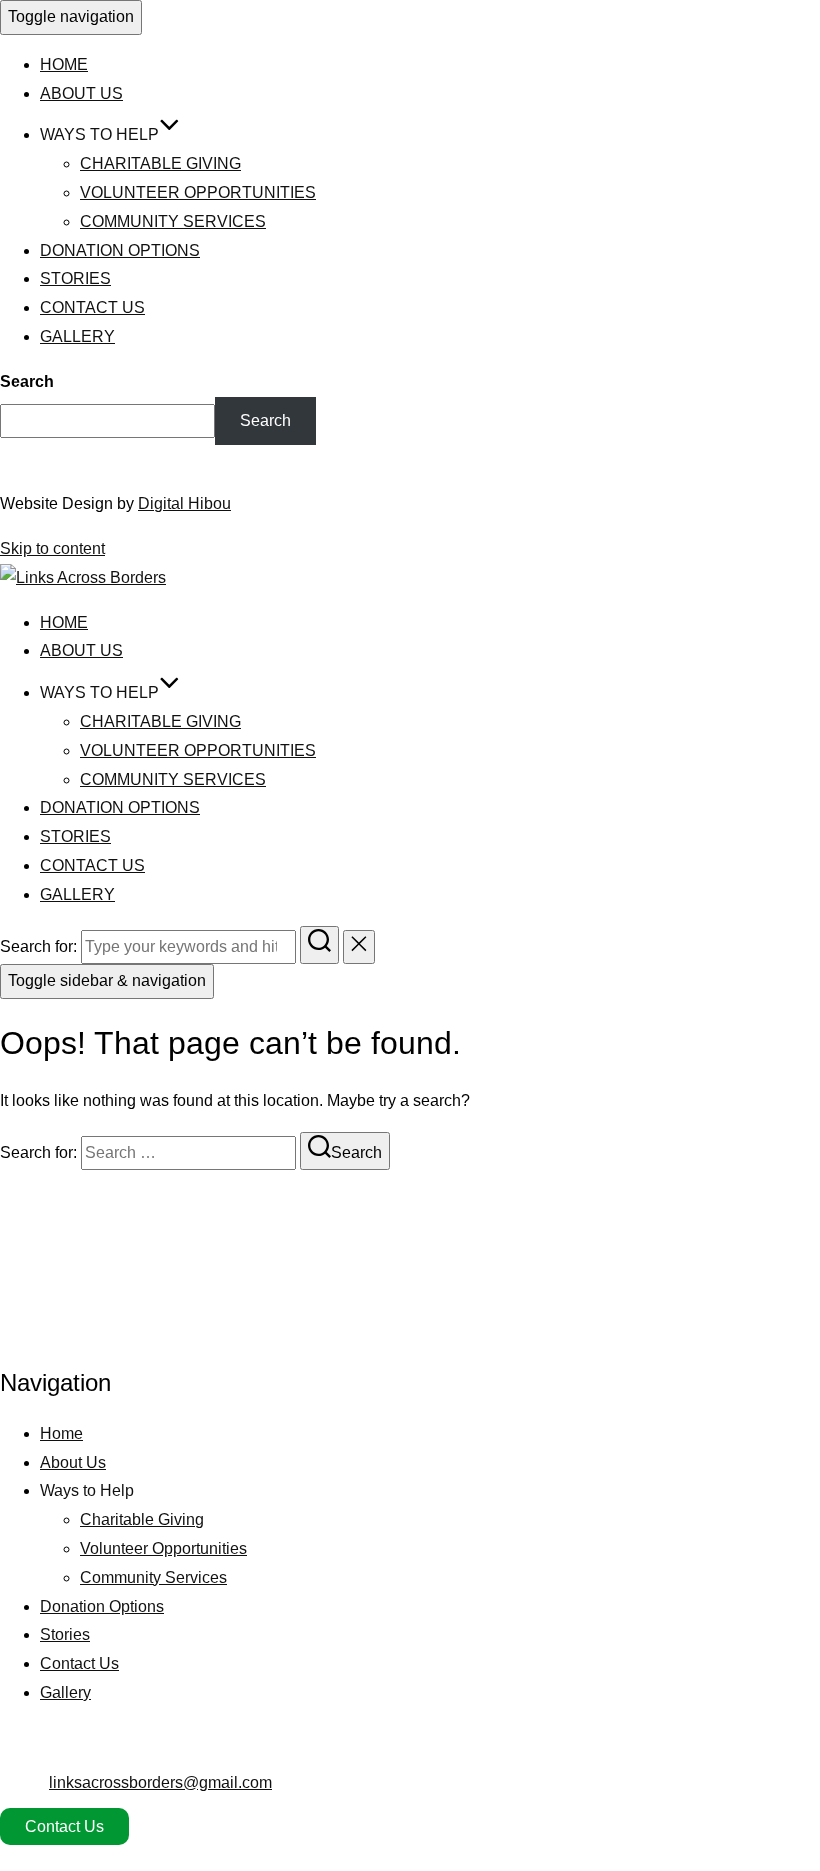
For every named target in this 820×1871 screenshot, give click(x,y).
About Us (81, 93)
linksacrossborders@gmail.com (160, 1782)
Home (64, 64)
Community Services (173, 221)
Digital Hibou (184, 503)
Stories (75, 278)
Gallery (77, 336)
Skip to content (52, 548)
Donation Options (120, 250)
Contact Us (92, 307)
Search (27, 381)
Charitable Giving (160, 163)
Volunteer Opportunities (198, 192)
